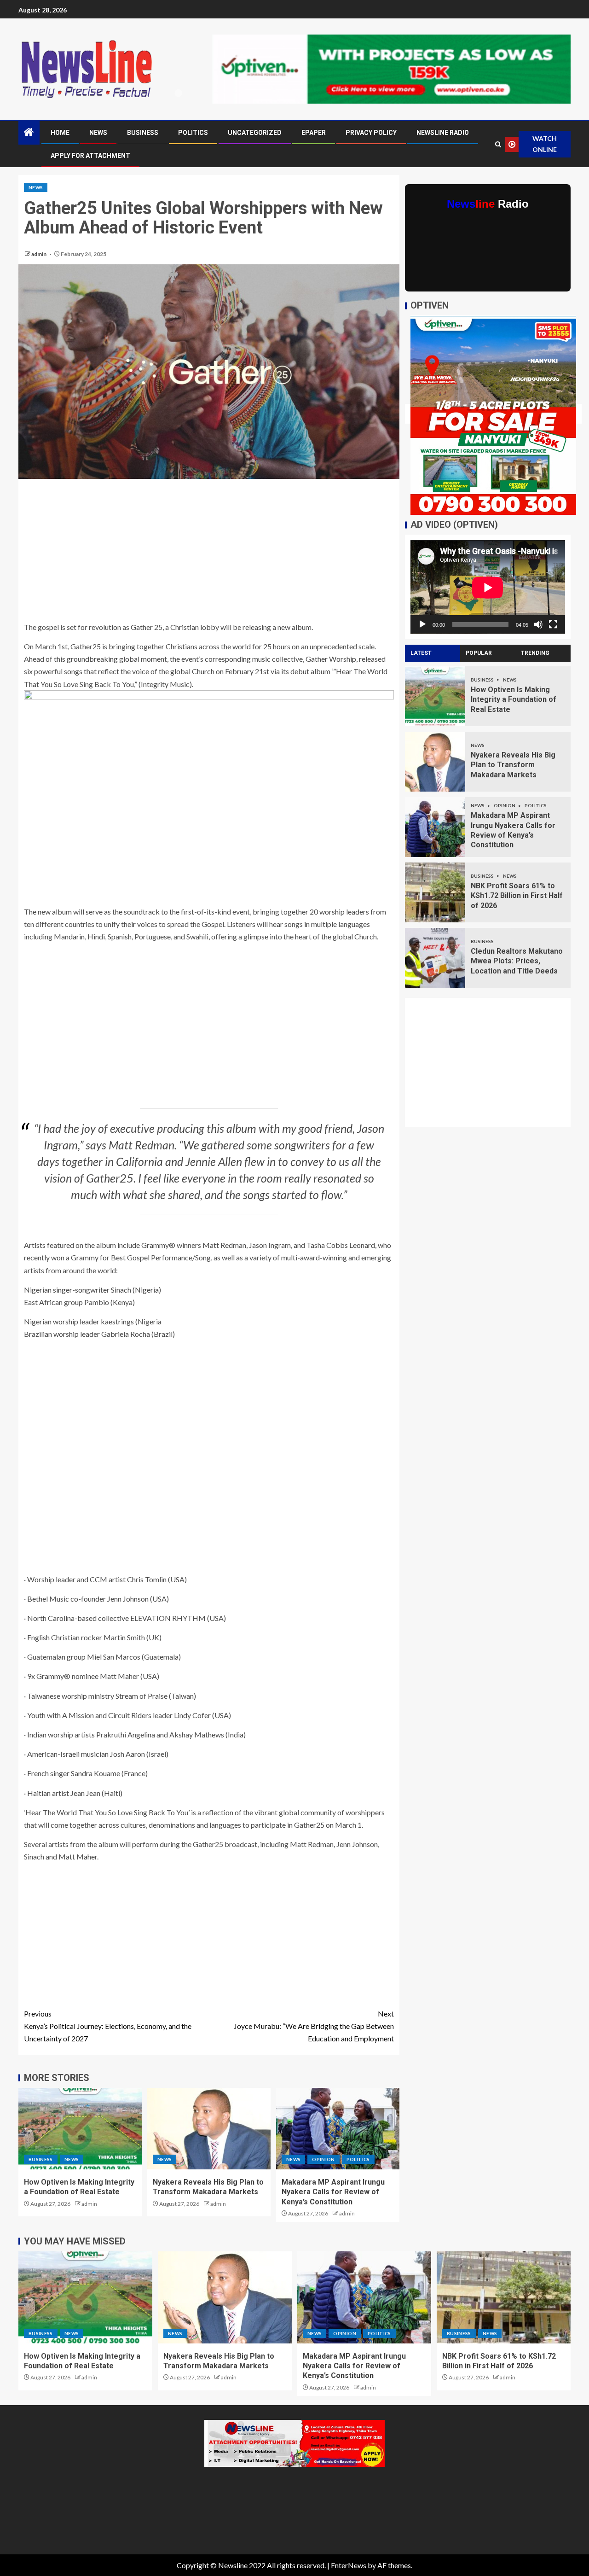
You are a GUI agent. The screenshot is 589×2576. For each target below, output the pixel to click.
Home (60, 133)
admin (39, 254)
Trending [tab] (535, 653)
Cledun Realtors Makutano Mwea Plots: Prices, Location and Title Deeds (517, 961)
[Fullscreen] (553, 624)
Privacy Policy (371, 133)
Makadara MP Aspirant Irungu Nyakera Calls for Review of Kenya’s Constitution (333, 2192)
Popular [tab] (479, 653)
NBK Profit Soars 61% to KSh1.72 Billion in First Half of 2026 (517, 896)
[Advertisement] (209, 553)
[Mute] (538, 624)
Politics (193, 133)
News (98, 133)
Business (143, 133)
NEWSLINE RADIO (443, 133)
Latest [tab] (421, 653)
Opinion (323, 2159)
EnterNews (349, 2565)
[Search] (498, 144)
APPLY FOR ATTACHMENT (90, 156)
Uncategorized (255, 133)
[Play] (422, 624)
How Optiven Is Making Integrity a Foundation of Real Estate (514, 699)
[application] (488, 587)
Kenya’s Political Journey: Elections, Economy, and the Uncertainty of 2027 (108, 2026)
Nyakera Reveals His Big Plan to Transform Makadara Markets (513, 765)
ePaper (314, 133)
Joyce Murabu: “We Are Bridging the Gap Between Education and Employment (314, 2026)
